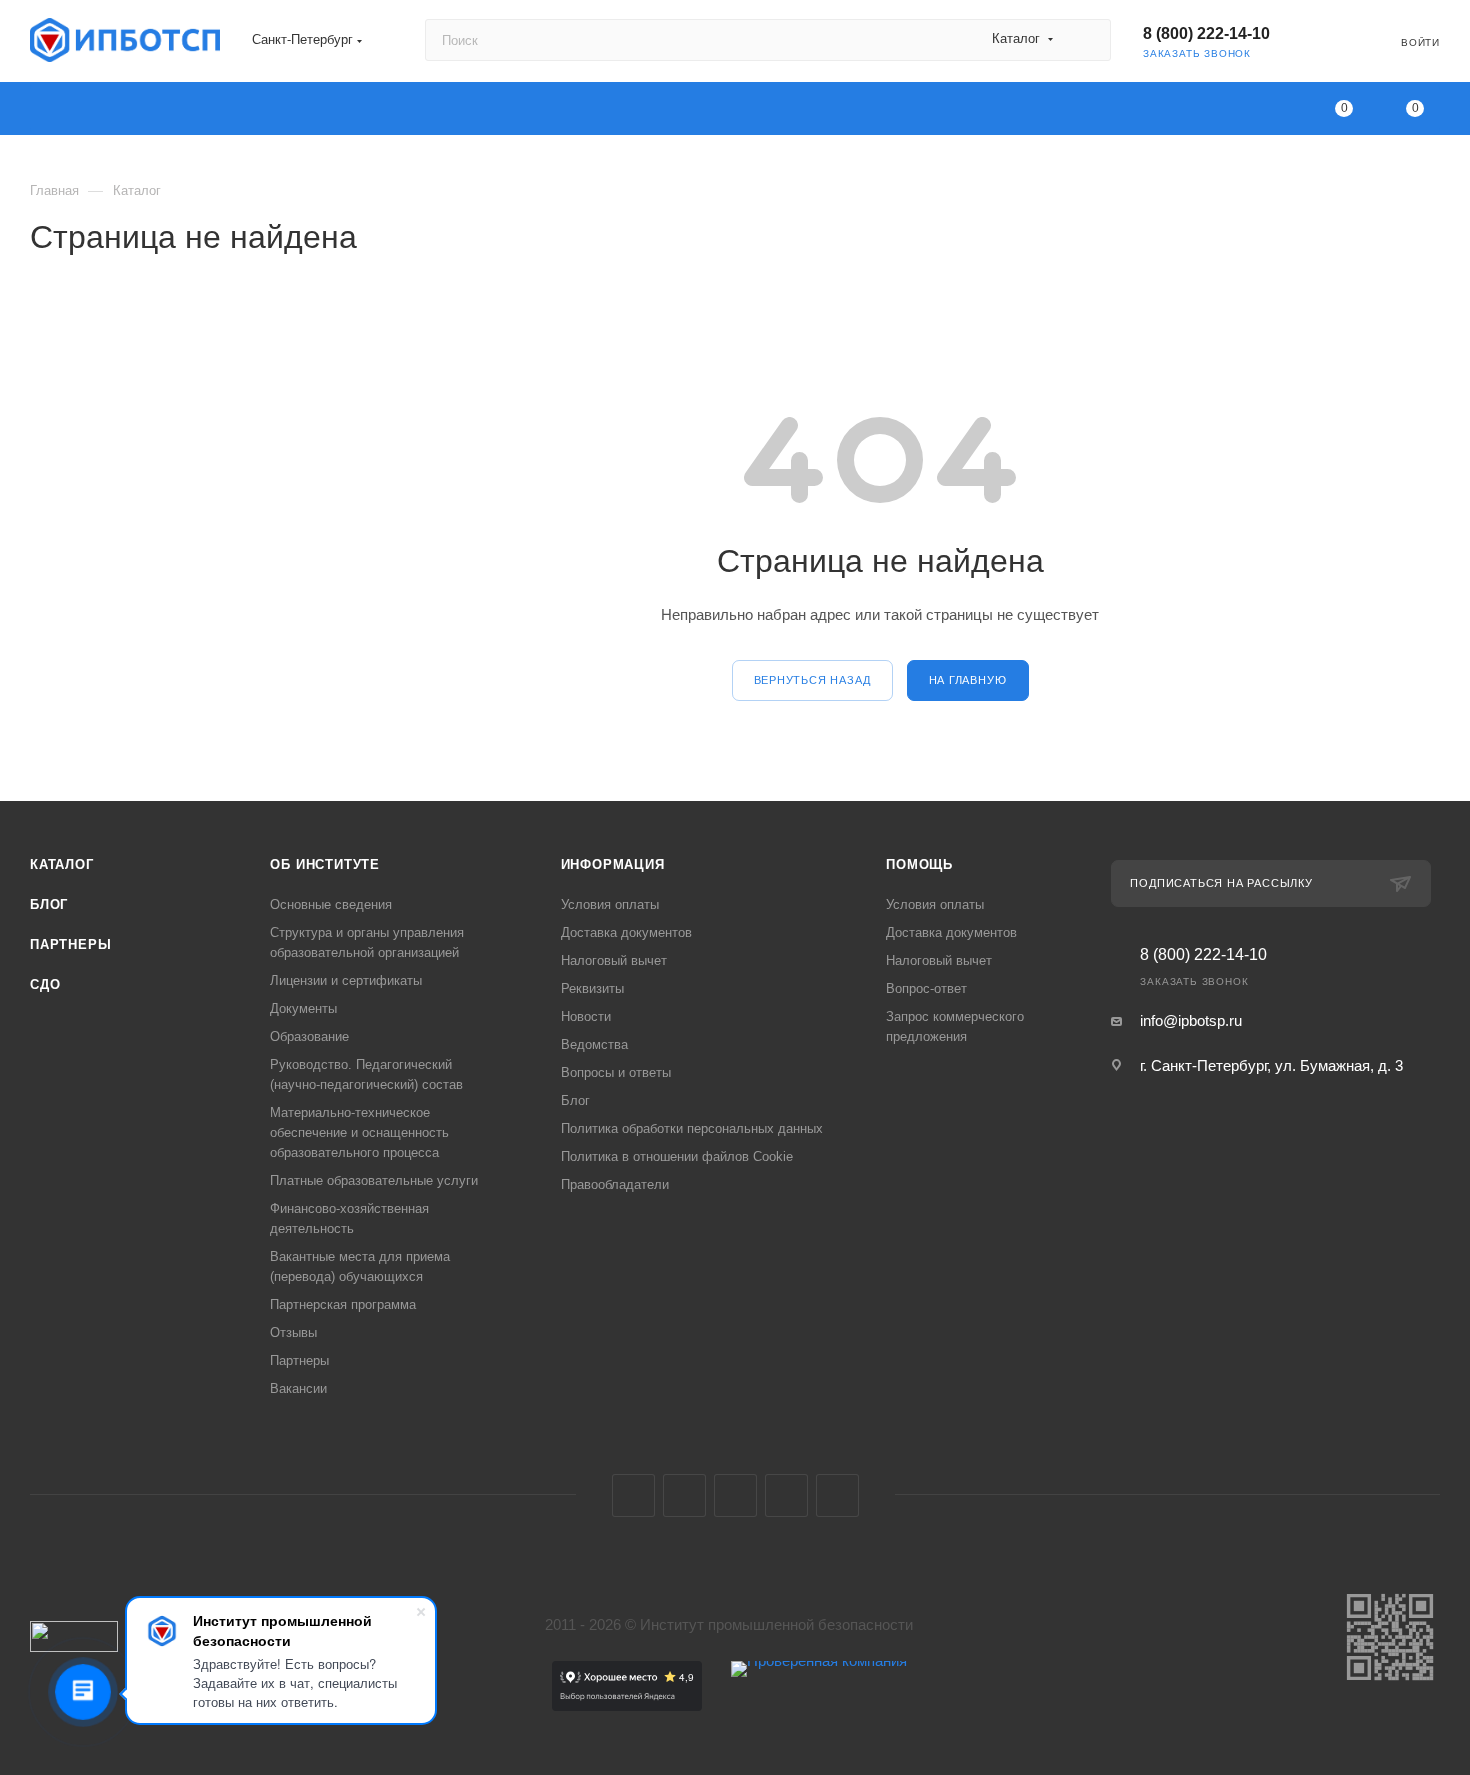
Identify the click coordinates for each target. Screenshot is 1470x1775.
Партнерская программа (343, 1304)
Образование (309, 1036)
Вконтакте (633, 1495)
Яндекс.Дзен (837, 1495)
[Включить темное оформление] (1325, 40)
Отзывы (293, 1332)
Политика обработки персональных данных (692, 1128)
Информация (613, 864)
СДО (45, 984)
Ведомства (594, 1044)
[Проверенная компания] (819, 1705)
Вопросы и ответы (616, 1072)
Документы (303, 1008)
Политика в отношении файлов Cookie (677, 1156)
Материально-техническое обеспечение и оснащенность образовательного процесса (359, 1132)
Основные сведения (331, 904)
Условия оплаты (610, 904)
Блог (49, 904)
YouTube (735, 1495)
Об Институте (325, 864)
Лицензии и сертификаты (346, 980)
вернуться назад (812, 680)
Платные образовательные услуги (374, 1180)
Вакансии (298, 1388)
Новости (586, 1016)
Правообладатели (615, 1184)
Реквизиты (592, 988)
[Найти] (1086, 40)
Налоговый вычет (614, 960)
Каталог (62, 864)
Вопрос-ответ (926, 988)
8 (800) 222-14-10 (1206, 33)
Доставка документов (626, 932)
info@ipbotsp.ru (1191, 1020)
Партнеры (70, 944)
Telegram (684, 1495)
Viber (786, 1495)
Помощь (919, 864)
